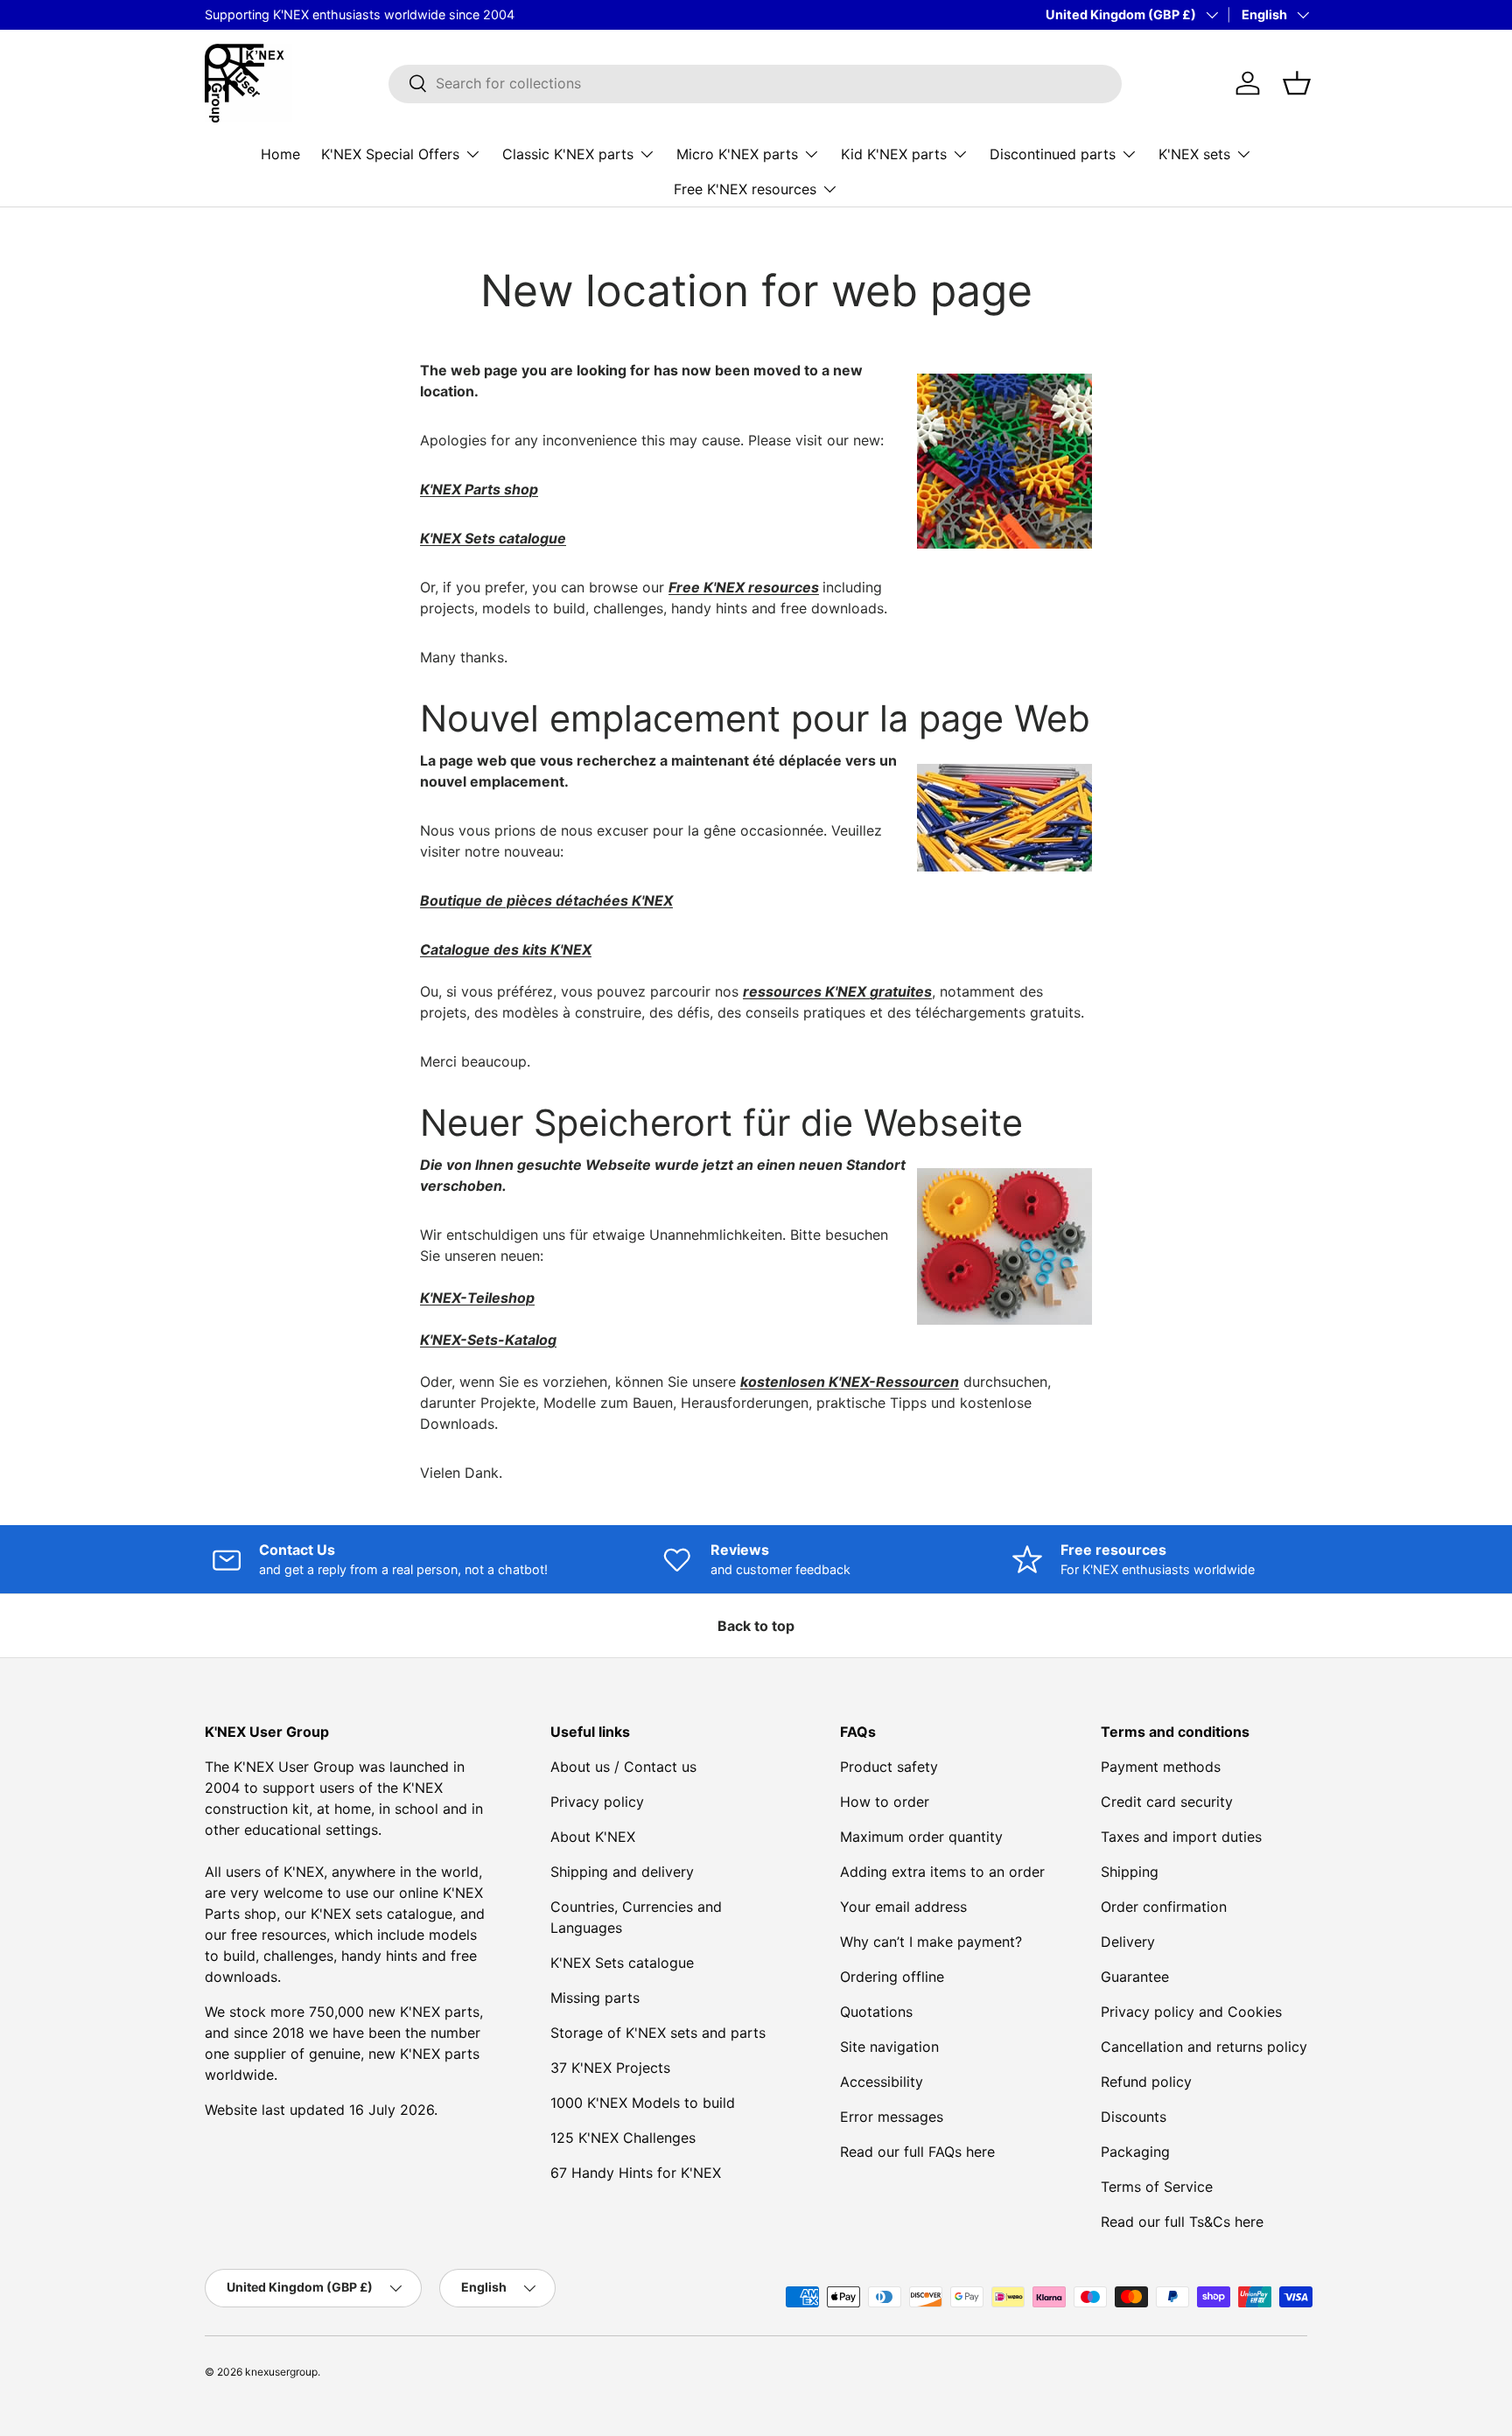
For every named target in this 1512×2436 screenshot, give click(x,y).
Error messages (892, 2117)
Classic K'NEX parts (568, 153)
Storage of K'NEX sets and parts (658, 2033)
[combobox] (755, 83)
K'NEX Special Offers (390, 153)
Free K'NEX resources (745, 188)
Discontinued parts (1053, 153)
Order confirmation (1164, 1907)
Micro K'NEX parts (737, 153)
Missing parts (595, 1998)
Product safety (889, 1767)
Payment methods (1161, 1767)
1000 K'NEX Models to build (643, 2103)
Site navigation (889, 2047)
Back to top (756, 1626)
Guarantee (1135, 1977)
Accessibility (882, 2082)
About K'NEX (593, 1837)
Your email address (903, 1907)
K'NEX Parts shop (479, 489)
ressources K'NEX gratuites (837, 991)
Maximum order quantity (921, 1837)
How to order (885, 1802)
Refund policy (1146, 2082)
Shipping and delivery (622, 1872)
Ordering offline (892, 1977)
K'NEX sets (1194, 153)
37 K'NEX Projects (610, 2068)
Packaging (1135, 2152)
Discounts (1134, 2117)
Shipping (1130, 1872)
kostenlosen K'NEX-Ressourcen (850, 1382)
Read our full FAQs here (917, 2152)
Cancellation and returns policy (1204, 2047)
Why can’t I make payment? (931, 1942)
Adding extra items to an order (942, 1872)
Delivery (1128, 1942)
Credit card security (1167, 1802)
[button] (1297, 83)
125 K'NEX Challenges (623, 2138)
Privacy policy (597, 1802)
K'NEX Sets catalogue (622, 1963)
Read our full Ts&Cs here (1182, 2222)
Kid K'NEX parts (894, 153)
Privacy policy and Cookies (1191, 2012)
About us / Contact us (623, 1767)
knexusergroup (281, 2372)
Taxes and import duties (1181, 1837)
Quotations (876, 2012)
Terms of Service (1157, 2187)
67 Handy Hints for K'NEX (636, 2173)
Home (280, 153)
